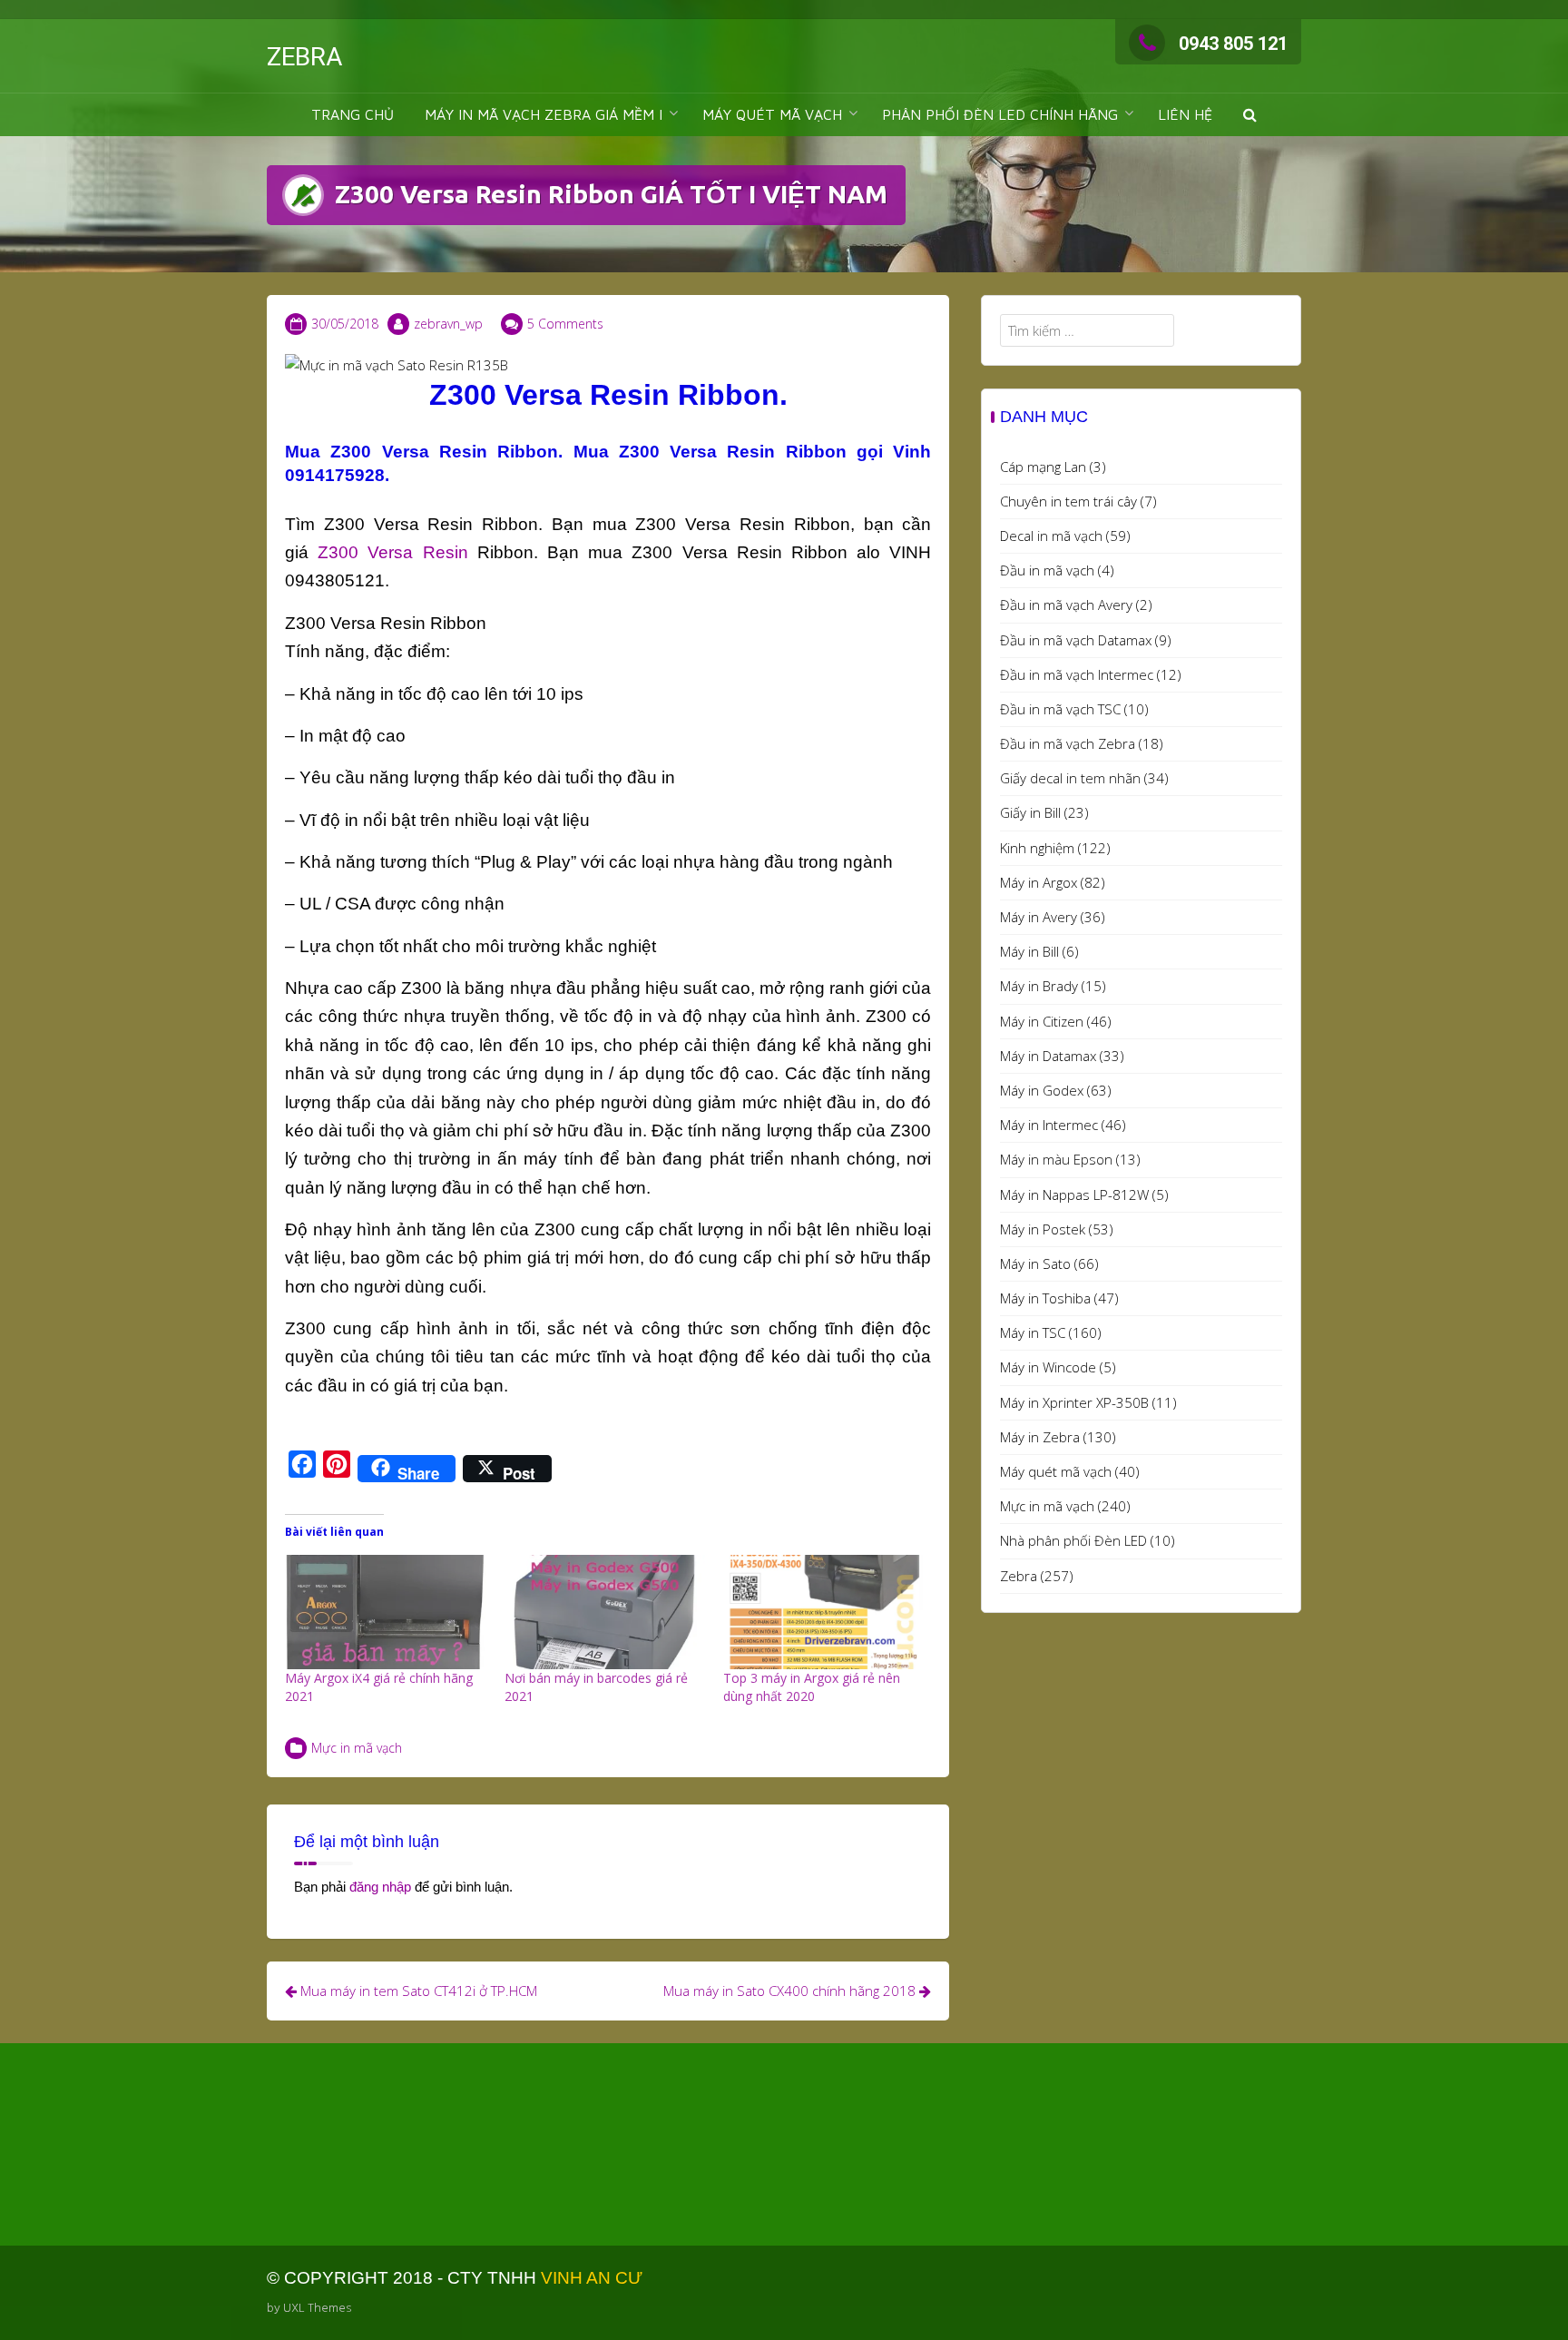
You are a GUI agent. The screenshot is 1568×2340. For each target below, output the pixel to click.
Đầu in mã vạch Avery (1066, 605)
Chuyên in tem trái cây (1068, 501)
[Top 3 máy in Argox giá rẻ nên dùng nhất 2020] (824, 1612)
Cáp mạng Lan (1043, 467)
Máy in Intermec (1049, 1125)
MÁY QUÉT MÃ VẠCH (772, 114)
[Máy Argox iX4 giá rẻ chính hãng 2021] (386, 1612)
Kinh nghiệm (1037, 848)
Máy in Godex (1042, 1090)
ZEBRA (304, 57)
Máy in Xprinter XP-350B (1074, 1402)
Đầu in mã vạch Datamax (1076, 640)
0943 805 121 (1233, 44)
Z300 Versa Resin (392, 552)
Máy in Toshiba (1045, 1298)
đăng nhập (380, 1887)
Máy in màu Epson (1056, 1159)
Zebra (1019, 1576)
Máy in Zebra (1040, 1437)
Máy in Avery (1039, 917)
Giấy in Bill (1030, 812)
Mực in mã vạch (357, 1748)
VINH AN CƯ (592, 2278)
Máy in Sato (1035, 1263)
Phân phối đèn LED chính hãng (1000, 114)
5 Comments (565, 324)
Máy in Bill (1029, 951)
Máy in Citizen (1042, 1021)
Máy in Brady (1039, 986)
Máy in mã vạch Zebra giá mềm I (544, 114)
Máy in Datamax (1048, 1056)
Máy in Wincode (1048, 1367)
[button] (1250, 115)
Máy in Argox (1039, 882)
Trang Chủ (353, 114)
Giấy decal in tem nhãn (1070, 778)
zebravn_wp (448, 324)
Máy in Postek (1043, 1229)
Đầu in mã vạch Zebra (1068, 743)
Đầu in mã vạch (1047, 570)
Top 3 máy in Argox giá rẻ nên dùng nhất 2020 (812, 1687)
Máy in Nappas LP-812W (1074, 1195)
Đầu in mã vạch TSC (1060, 709)
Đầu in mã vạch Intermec (1077, 674)
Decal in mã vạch (1051, 536)
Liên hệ (1185, 114)
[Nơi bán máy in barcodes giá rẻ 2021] (605, 1612)
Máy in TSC (1033, 1332)
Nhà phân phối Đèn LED (1073, 1540)
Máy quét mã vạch (1056, 1471)
